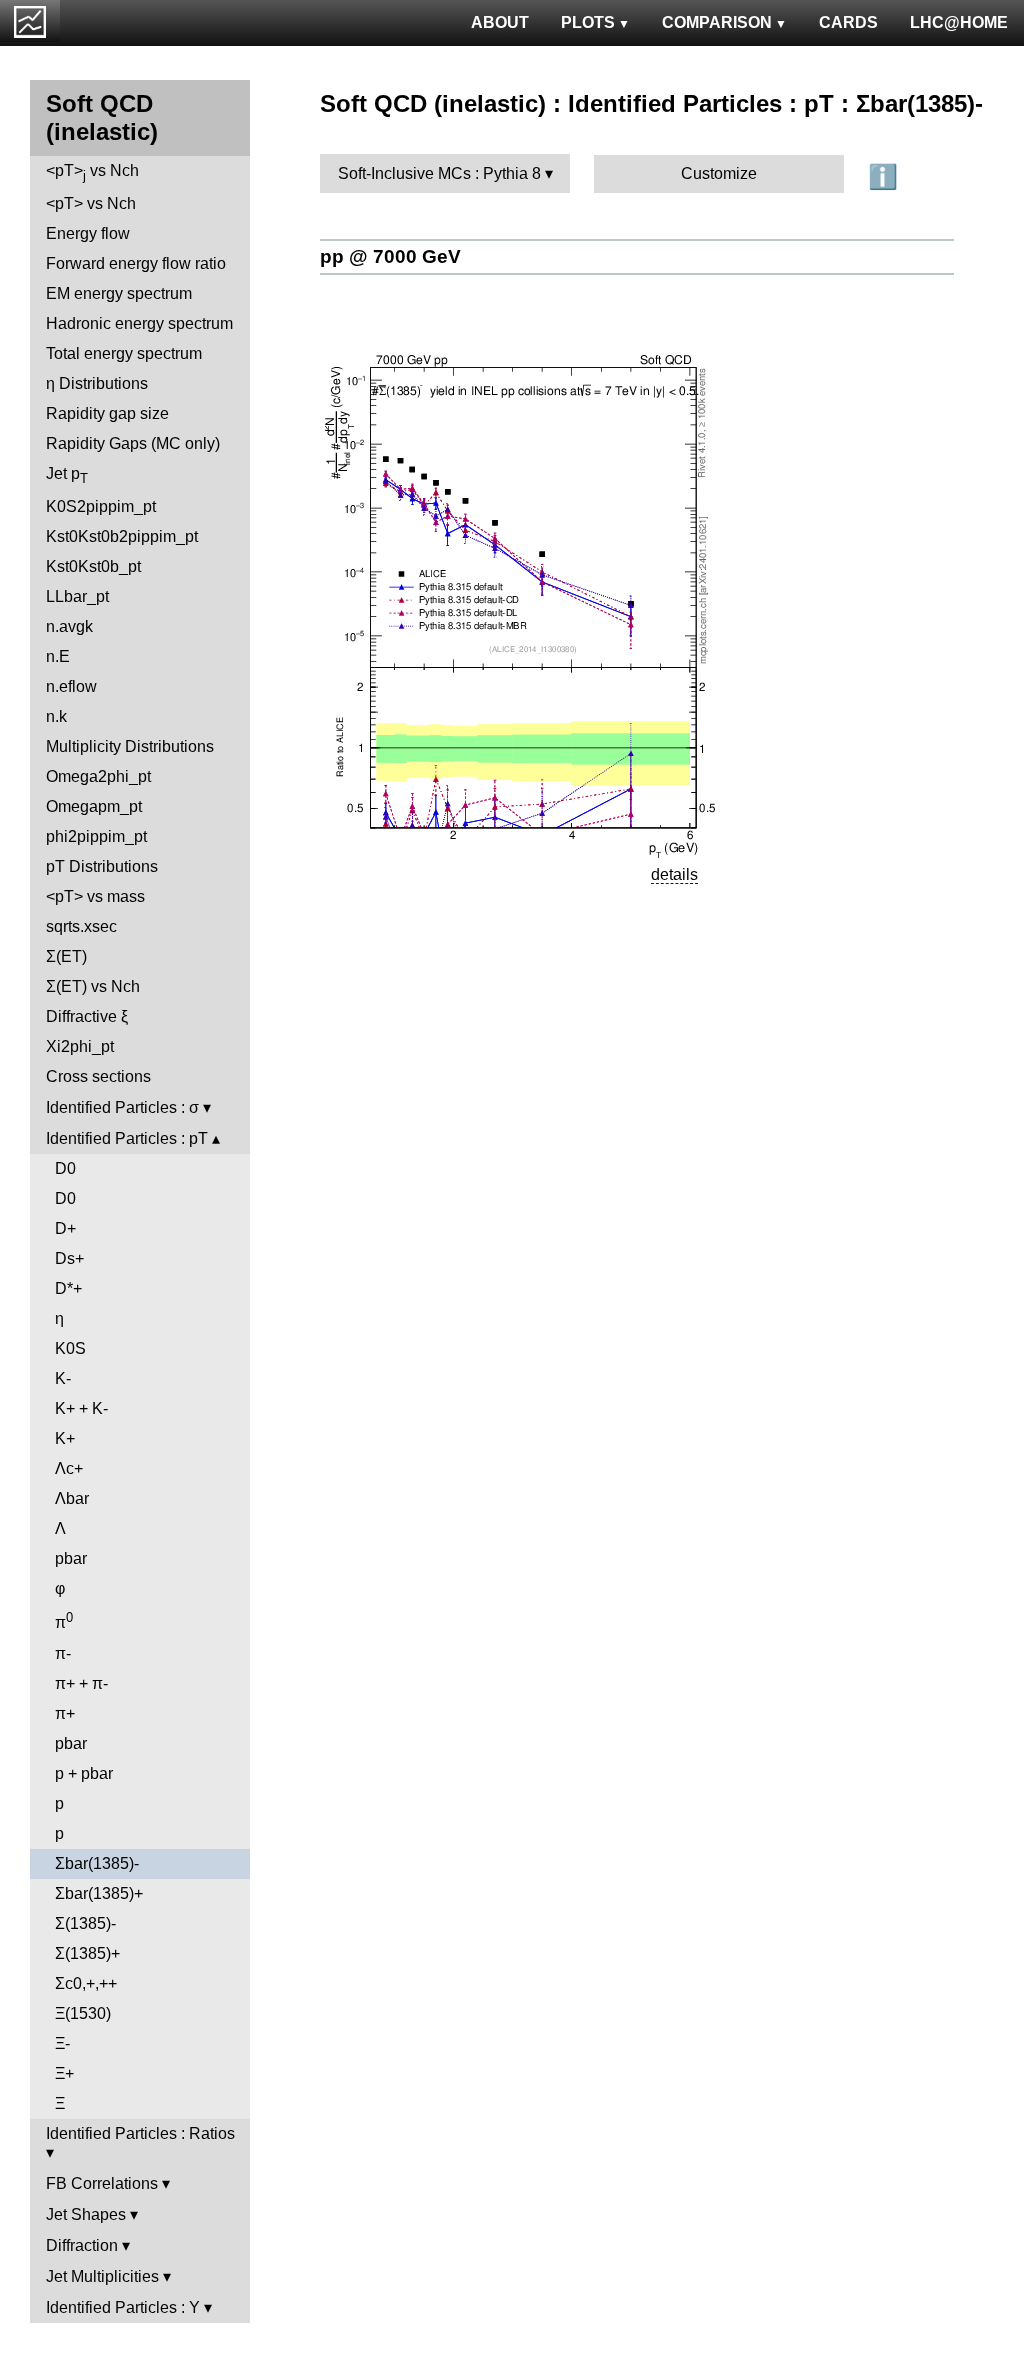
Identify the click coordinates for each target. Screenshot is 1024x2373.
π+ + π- (81, 1683)
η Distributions (97, 383)
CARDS (848, 22)
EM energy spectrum (119, 293)
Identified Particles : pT (127, 1138)
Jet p (67, 475)
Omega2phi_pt (98, 776)
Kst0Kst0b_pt (93, 566)
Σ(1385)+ (87, 1953)
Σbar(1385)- (97, 1863)
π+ (65, 1713)
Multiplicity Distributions (130, 746)
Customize (719, 173)
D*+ (68, 1288)
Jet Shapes (86, 2214)
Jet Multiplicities (102, 2276)
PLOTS (588, 22)
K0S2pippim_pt (101, 506)
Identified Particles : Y (123, 2307)
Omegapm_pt (94, 806)
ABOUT (500, 22)
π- (63, 1653)
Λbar (72, 1498)
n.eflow (71, 686)
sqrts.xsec (81, 926)
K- (63, 1378)
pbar (71, 1558)
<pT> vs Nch (92, 172)
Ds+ (69, 1258)
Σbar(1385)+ (99, 1893)
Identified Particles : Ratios (140, 2133)
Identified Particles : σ (122, 1107)
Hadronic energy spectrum (139, 323)
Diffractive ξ (87, 1016)
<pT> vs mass (95, 896)
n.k (56, 716)
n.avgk (69, 626)
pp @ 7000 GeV (390, 256)
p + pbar (84, 1773)
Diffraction (82, 2245)
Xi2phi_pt (80, 1046)
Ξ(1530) (83, 2013)
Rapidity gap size (107, 413)
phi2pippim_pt (96, 836)
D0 (65, 1168)
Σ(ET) (66, 956)
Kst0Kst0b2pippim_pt (122, 536)
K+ (65, 1438)
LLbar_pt (77, 596)
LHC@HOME (959, 22)
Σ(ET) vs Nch (93, 986)
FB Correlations (102, 2183)
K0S (70, 1348)
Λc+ (69, 1468)
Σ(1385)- (85, 1923)
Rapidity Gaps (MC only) (133, 443)
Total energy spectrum (124, 353)
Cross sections (98, 1076)
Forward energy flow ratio (136, 263)
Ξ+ (64, 2073)
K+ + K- (81, 1408)
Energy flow (88, 233)
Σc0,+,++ (86, 1983)
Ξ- (62, 2043)
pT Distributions (102, 866)
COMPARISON (717, 22)
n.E (58, 656)
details (674, 874)
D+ (65, 1228)
